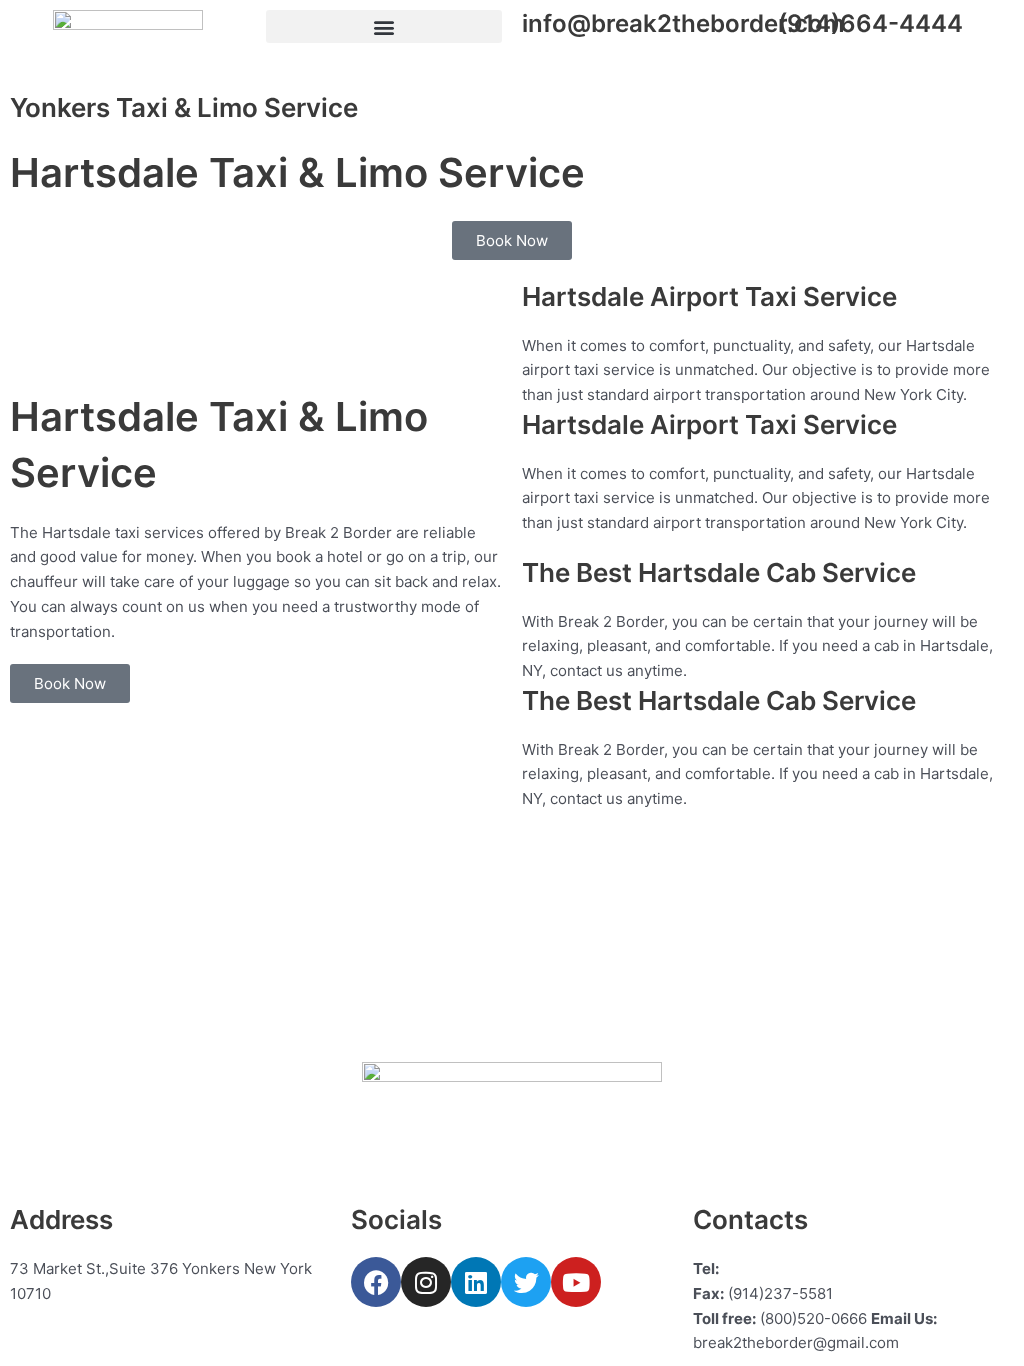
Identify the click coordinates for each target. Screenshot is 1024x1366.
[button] (384, 26)
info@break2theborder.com (683, 23)
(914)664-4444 (870, 23)
